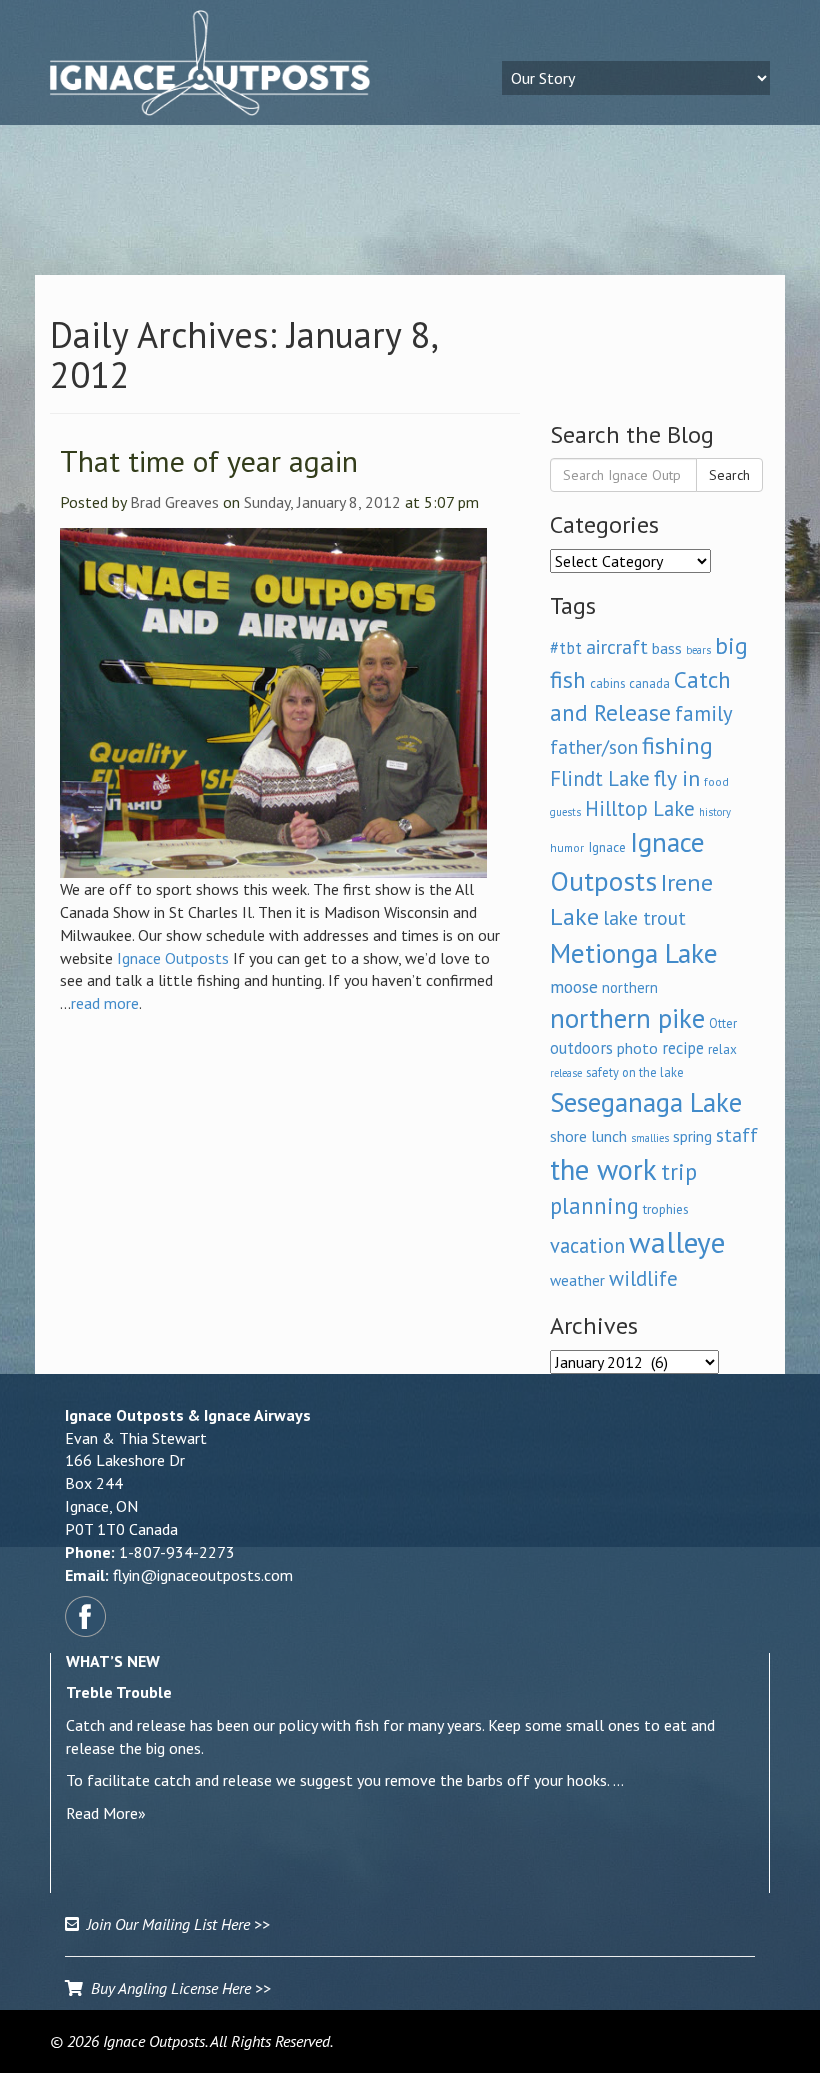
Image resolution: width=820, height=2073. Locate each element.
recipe (683, 1048)
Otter (723, 1023)
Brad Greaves (174, 502)
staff (737, 1135)
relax (722, 1049)
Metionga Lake (634, 953)
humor (567, 847)
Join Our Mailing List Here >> (174, 1924)
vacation (587, 1245)
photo (637, 1048)
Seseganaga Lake (646, 1102)
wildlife (643, 1278)
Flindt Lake (600, 778)
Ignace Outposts (173, 958)
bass (667, 648)
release (566, 1073)
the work (603, 1169)
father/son (594, 746)
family (704, 713)
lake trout (644, 917)
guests (565, 812)
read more (105, 1003)
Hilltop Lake (640, 808)
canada (649, 683)
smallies (650, 1138)
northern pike (627, 1018)
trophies (666, 1209)
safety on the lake (635, 1072)
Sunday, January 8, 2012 (322, 502)
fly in (677, 778)
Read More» (106, 1813)
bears (698, 650)
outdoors (581, 1048)
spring (692, 1136)
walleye (677, 1242)
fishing (677, 745)
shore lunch (588, 1136)
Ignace (607, 847)
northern (630, 987)
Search (729, 475)
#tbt (566, 648)
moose (574, 986)
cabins (607, 683)
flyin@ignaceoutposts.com (203, 1575)
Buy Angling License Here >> (177, 1988)
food (716, 781)
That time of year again (209, 460)
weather (577, 1280)
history (715, 812)
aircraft (617, 646)
